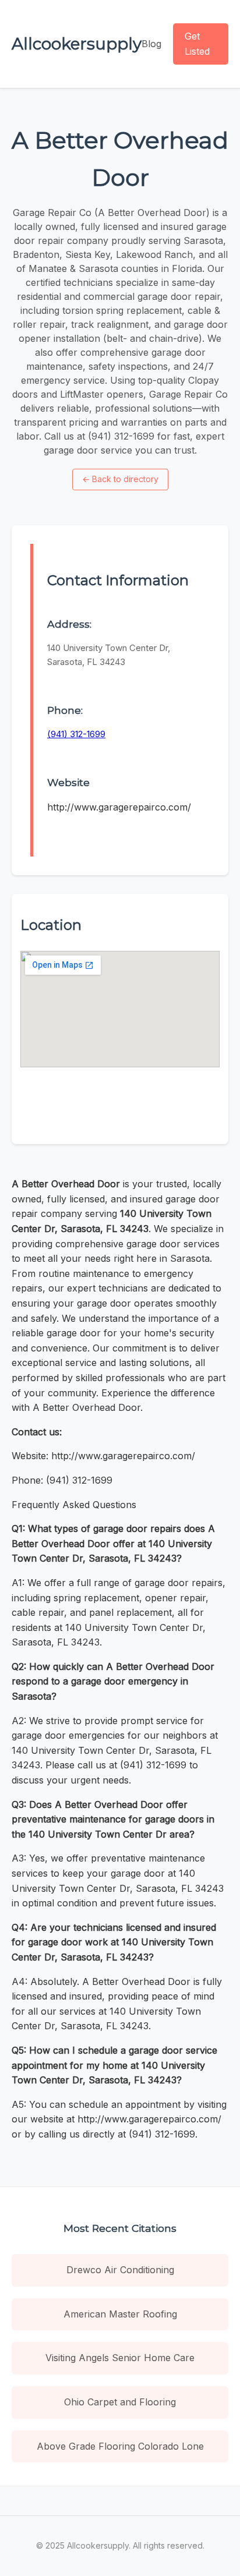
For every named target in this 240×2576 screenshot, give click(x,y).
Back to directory (120, 479)
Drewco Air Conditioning (120, 2270)
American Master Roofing (120, 2314)
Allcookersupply (77, 44)
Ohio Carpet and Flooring (120, 2402)
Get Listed (197, 44)
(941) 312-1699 (76, 734)
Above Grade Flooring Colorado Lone (120, 2446)
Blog (151, 44)
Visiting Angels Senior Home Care (120, 2358)
